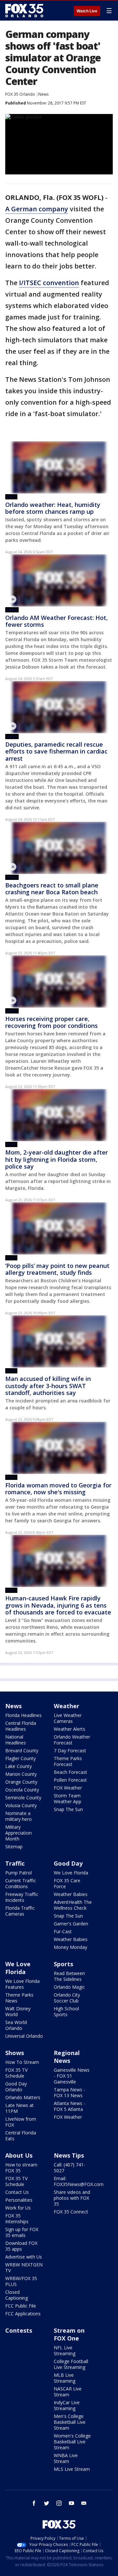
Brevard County (22, 1750)
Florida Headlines (23, 1715)
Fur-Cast (63, 1931)
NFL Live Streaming (65, 2350)
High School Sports (66, 2011)
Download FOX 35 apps (21, 2246)
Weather (67, 1706)
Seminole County (23, 1798)
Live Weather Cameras (68, 1718)
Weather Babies (71, 1894)
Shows (15, 2053)
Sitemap (14, 1847)
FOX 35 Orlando (20, 94)
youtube (71, 2503)
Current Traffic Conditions (21, 1883)
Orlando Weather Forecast (72, 1740)
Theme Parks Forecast (68, 1761)
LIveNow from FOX (21, 2122)
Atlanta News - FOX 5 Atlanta (69, 2106)
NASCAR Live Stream (68, 2392)
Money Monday (70, 1947)
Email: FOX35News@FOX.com (79, 2181)
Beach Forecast (70, 1772)
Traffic (15, 1863)
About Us (19, 2155)
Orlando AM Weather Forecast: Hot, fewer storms (57, 621)
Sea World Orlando (16, 2025)
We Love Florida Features (22, 1984)
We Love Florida (71, 1873)
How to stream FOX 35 (21, 2168)
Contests (19, 2330)
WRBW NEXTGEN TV (24, 2268)
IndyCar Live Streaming (67, 2405)
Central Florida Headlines (21, 1726)
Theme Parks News (19, 1998)
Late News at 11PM (20, 2108)
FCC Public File (21, 2306)
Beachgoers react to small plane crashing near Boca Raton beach (52, 889)
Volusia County (21, 1805)
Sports (63, 1964)
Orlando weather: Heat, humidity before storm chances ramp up (53, 508)
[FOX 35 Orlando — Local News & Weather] (24, 10)
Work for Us (18, 2208)
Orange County (21, 1782)
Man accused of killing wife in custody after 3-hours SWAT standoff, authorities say (48, 1386)
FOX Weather (68, 1788)
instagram (59, 2503)
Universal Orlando (24, 2036)
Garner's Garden (71, 1924)
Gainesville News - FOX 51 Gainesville (72, 2076)
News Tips (69, 2155)
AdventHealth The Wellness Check (73, 1905)
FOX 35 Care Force (67, 1883)
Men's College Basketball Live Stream (70, 2422)
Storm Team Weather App (68, 1798)
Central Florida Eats (21, 2136)
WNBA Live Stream (66, 2458)
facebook (34, 2503)
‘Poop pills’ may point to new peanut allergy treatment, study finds (57, 1269)
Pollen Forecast (70, 1780)
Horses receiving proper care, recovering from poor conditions (51, 1022)
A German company (37, 209)
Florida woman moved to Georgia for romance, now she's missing (58, 1489)
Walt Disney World (18, 2011)
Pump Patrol (19, 1873)
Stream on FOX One (69, 2334)
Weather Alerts (69, 1729)
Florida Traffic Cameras (20, 1911)
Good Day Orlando (16, 2087)
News (43, 94)
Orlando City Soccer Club (67, 1998)
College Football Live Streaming (71, 2364)
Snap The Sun (68, 1809)
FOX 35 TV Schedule (16, 2073)
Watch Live (87, 11)
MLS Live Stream (72, 2469)
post (11, 497)
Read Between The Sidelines (69, 1976)
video (12, 610)
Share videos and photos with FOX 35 (72, 2198)
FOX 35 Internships (17, 2219)
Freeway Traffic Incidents (22, 1897)
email (84, 2503)
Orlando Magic (69, 1987)
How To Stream (22, 2062)
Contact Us (17, 2192)
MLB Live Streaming (65, 2378)
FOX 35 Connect (71, 2212)
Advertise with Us (24, 2257)
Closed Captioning (17, 2295)
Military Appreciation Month (19, 1833)
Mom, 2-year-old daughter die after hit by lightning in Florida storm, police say (57, 1159)
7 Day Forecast (70, 1750)
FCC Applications (23, 2314)
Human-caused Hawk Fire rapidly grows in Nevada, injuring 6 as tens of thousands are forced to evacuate (58, 1605)
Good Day (68, 1863)
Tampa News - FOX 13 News (69, 2092)
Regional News (67, 2057)
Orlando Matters (23, 2097)
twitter (47, 2503)
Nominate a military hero (19, 1816)
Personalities (19, 2200)
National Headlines (16, 1740)
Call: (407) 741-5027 (69, 2168)
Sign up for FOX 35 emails (22, 2232)
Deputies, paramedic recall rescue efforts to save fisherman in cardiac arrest (56, 751)
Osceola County (22, 1790)
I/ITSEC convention (49, 283)
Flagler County (20, 1758)
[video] (59, 580)
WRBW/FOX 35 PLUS (21, 2281)
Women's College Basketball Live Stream (72, 2442)
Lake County (19, 1766)
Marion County (21, 1774)
